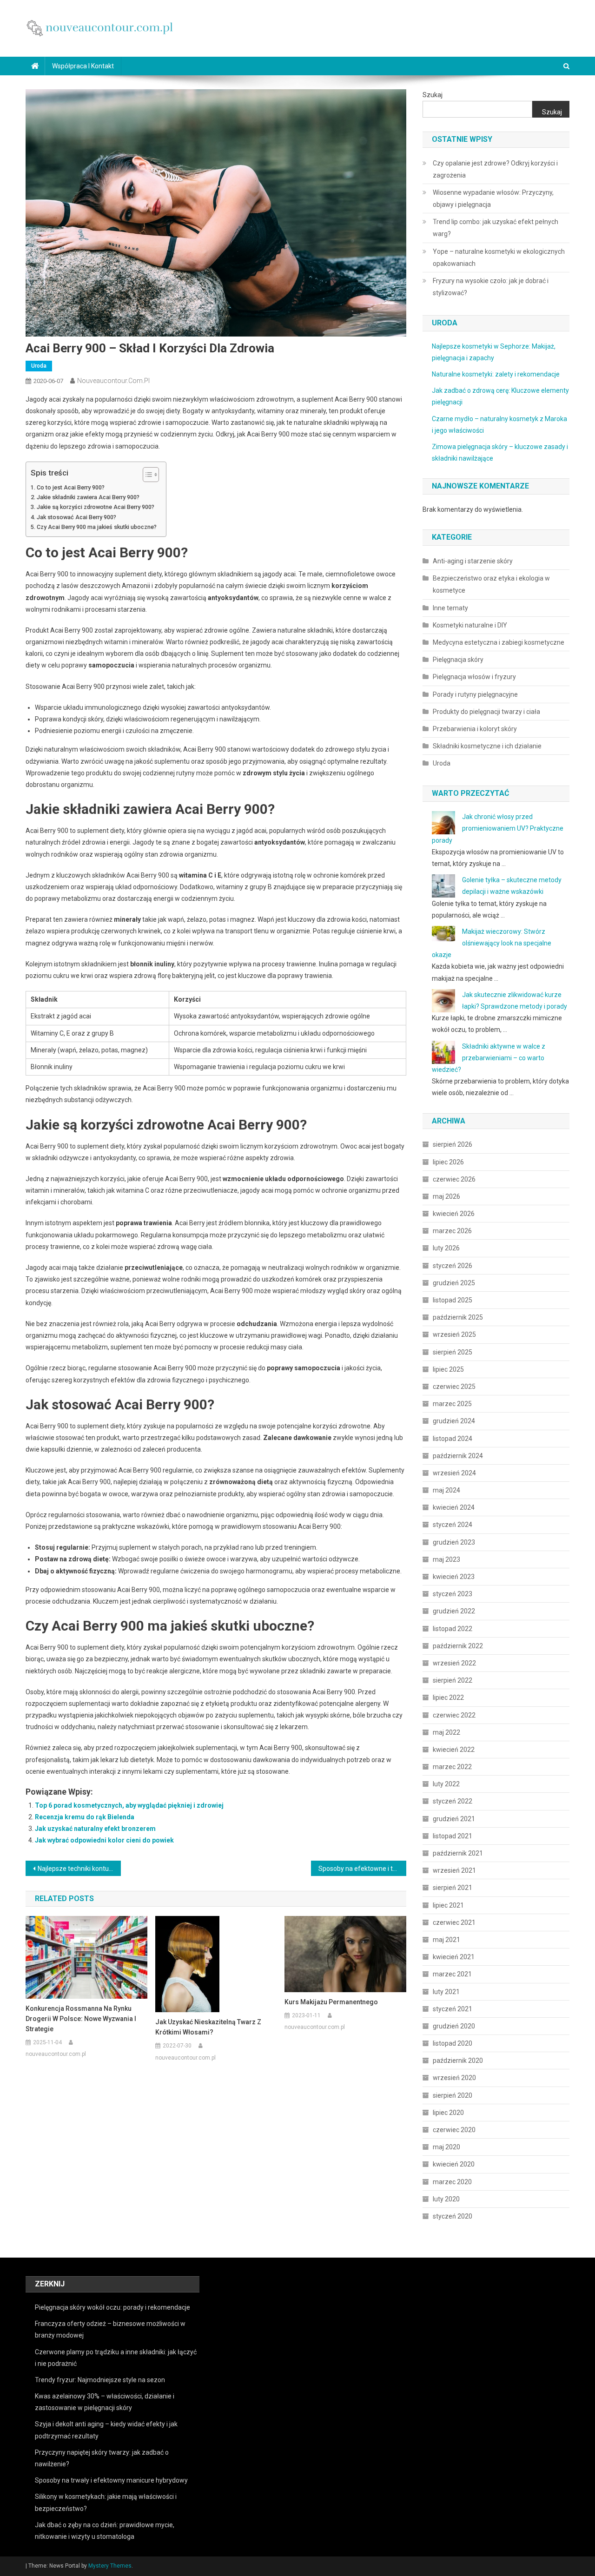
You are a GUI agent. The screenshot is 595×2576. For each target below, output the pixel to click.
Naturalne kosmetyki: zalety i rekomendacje (496, 374)
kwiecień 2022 (454, 1750)
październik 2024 (458, 1456)
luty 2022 (446, 1784)
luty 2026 (446, 1248)
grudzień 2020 (454, 2026)
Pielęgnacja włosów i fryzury (474, 677)
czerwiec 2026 (454, 1179)
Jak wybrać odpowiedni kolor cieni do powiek (104, 1840)
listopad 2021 (453, 1836)
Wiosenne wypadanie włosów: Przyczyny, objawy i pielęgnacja (493, 198)
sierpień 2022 (453, 1680)
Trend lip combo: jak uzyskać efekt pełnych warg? (496, 228)
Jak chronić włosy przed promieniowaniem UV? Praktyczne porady (498, 828)
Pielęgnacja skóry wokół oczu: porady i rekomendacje (112, 2307)
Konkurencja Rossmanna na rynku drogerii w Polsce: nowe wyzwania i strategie (81, 2019)
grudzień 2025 (454, 1283)
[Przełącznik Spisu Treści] (146, 475)
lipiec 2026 (448, 1162)
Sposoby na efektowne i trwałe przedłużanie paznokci (362, 1869)
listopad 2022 (453, 1629)
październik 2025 (458, 1317)
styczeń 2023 (453, 1594)
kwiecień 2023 (454, 1577)
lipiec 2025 (448, 1369)
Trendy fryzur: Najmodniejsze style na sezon (100, 2380)
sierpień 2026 (453, 1144)
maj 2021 (446, 1940)
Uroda (39, 366)
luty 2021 (446, 1992)
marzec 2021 (452, 1974)
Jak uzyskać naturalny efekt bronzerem (95, 1829)
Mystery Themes (110, 2566)
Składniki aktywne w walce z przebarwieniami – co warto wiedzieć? (489, 1058)
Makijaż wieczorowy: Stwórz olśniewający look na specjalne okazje (492, 943)
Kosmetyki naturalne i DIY (470, 625)
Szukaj (433, 95)
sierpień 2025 (453, 1352)
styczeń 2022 (453, 1801)
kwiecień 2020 (454, 2164)
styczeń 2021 (453, 2009)
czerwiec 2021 (454, 1922)
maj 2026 (446, 1196)
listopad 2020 (453, 2043)
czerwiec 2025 (454, 1387)
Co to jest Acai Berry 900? (71, 487)
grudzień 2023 (454, 1542)
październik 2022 (458, 1646)
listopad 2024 (453, 1439)
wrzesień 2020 (454, 2078)
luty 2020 (446, 2199)
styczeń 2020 (453, 2216)
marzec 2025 (452, 1404)
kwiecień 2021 (454, 1957)
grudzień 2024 (454, 1421)
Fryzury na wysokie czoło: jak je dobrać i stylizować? (491, 287)
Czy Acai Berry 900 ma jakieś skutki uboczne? (97, 527)
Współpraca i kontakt (83, 66)
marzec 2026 (452, 1231)
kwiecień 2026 (454, 1214)
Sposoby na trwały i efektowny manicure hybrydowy (111, 2480)
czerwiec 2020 (454, 2130)
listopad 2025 (453, 1300)
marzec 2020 (452, 2182)
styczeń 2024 (453, 1525)
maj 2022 (446, 1732)
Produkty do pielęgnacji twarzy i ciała (486, 712)
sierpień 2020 (453, 2095)
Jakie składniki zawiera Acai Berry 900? (88, 497)
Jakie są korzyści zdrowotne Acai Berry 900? (96, 507)
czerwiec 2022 (454, 1715)
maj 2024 (446, 1490)
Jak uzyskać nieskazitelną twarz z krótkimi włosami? (208, 2027)
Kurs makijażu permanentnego (331, 2002)
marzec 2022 (452, 1767)
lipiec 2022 (448, 1698)
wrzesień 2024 (454, 1473)
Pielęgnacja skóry (458, 660)
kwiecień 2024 (454, 1507)
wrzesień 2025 (454, 1334)
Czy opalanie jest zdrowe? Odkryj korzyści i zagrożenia (495, 169)
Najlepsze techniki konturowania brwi (79, 1869)
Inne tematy (450, 608)
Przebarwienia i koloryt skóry (475, 729)
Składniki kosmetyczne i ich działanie (487, 746)
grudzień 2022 (454, 1611)
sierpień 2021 (453, 1888)
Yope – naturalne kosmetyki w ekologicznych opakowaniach (499, 258)
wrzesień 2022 (454, 1663)
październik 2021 (458, 1853)
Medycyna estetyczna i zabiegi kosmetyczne (499, 642)
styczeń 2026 (453, 1266)
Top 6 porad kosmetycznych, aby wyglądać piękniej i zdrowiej (129, 1805)
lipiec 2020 (448, 2113)
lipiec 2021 (448, 1905)
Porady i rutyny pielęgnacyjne (475, 694)
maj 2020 (446, 2147)
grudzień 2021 (454, 1819)
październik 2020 (458, 2061)
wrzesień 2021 (454, 1870)
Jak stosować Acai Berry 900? (76, 517)
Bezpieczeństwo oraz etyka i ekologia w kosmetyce (491, 584)
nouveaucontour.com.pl (113, 381)
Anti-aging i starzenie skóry (473, 561)
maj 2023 (446, 1559)
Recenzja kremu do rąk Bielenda (85, 1817)
